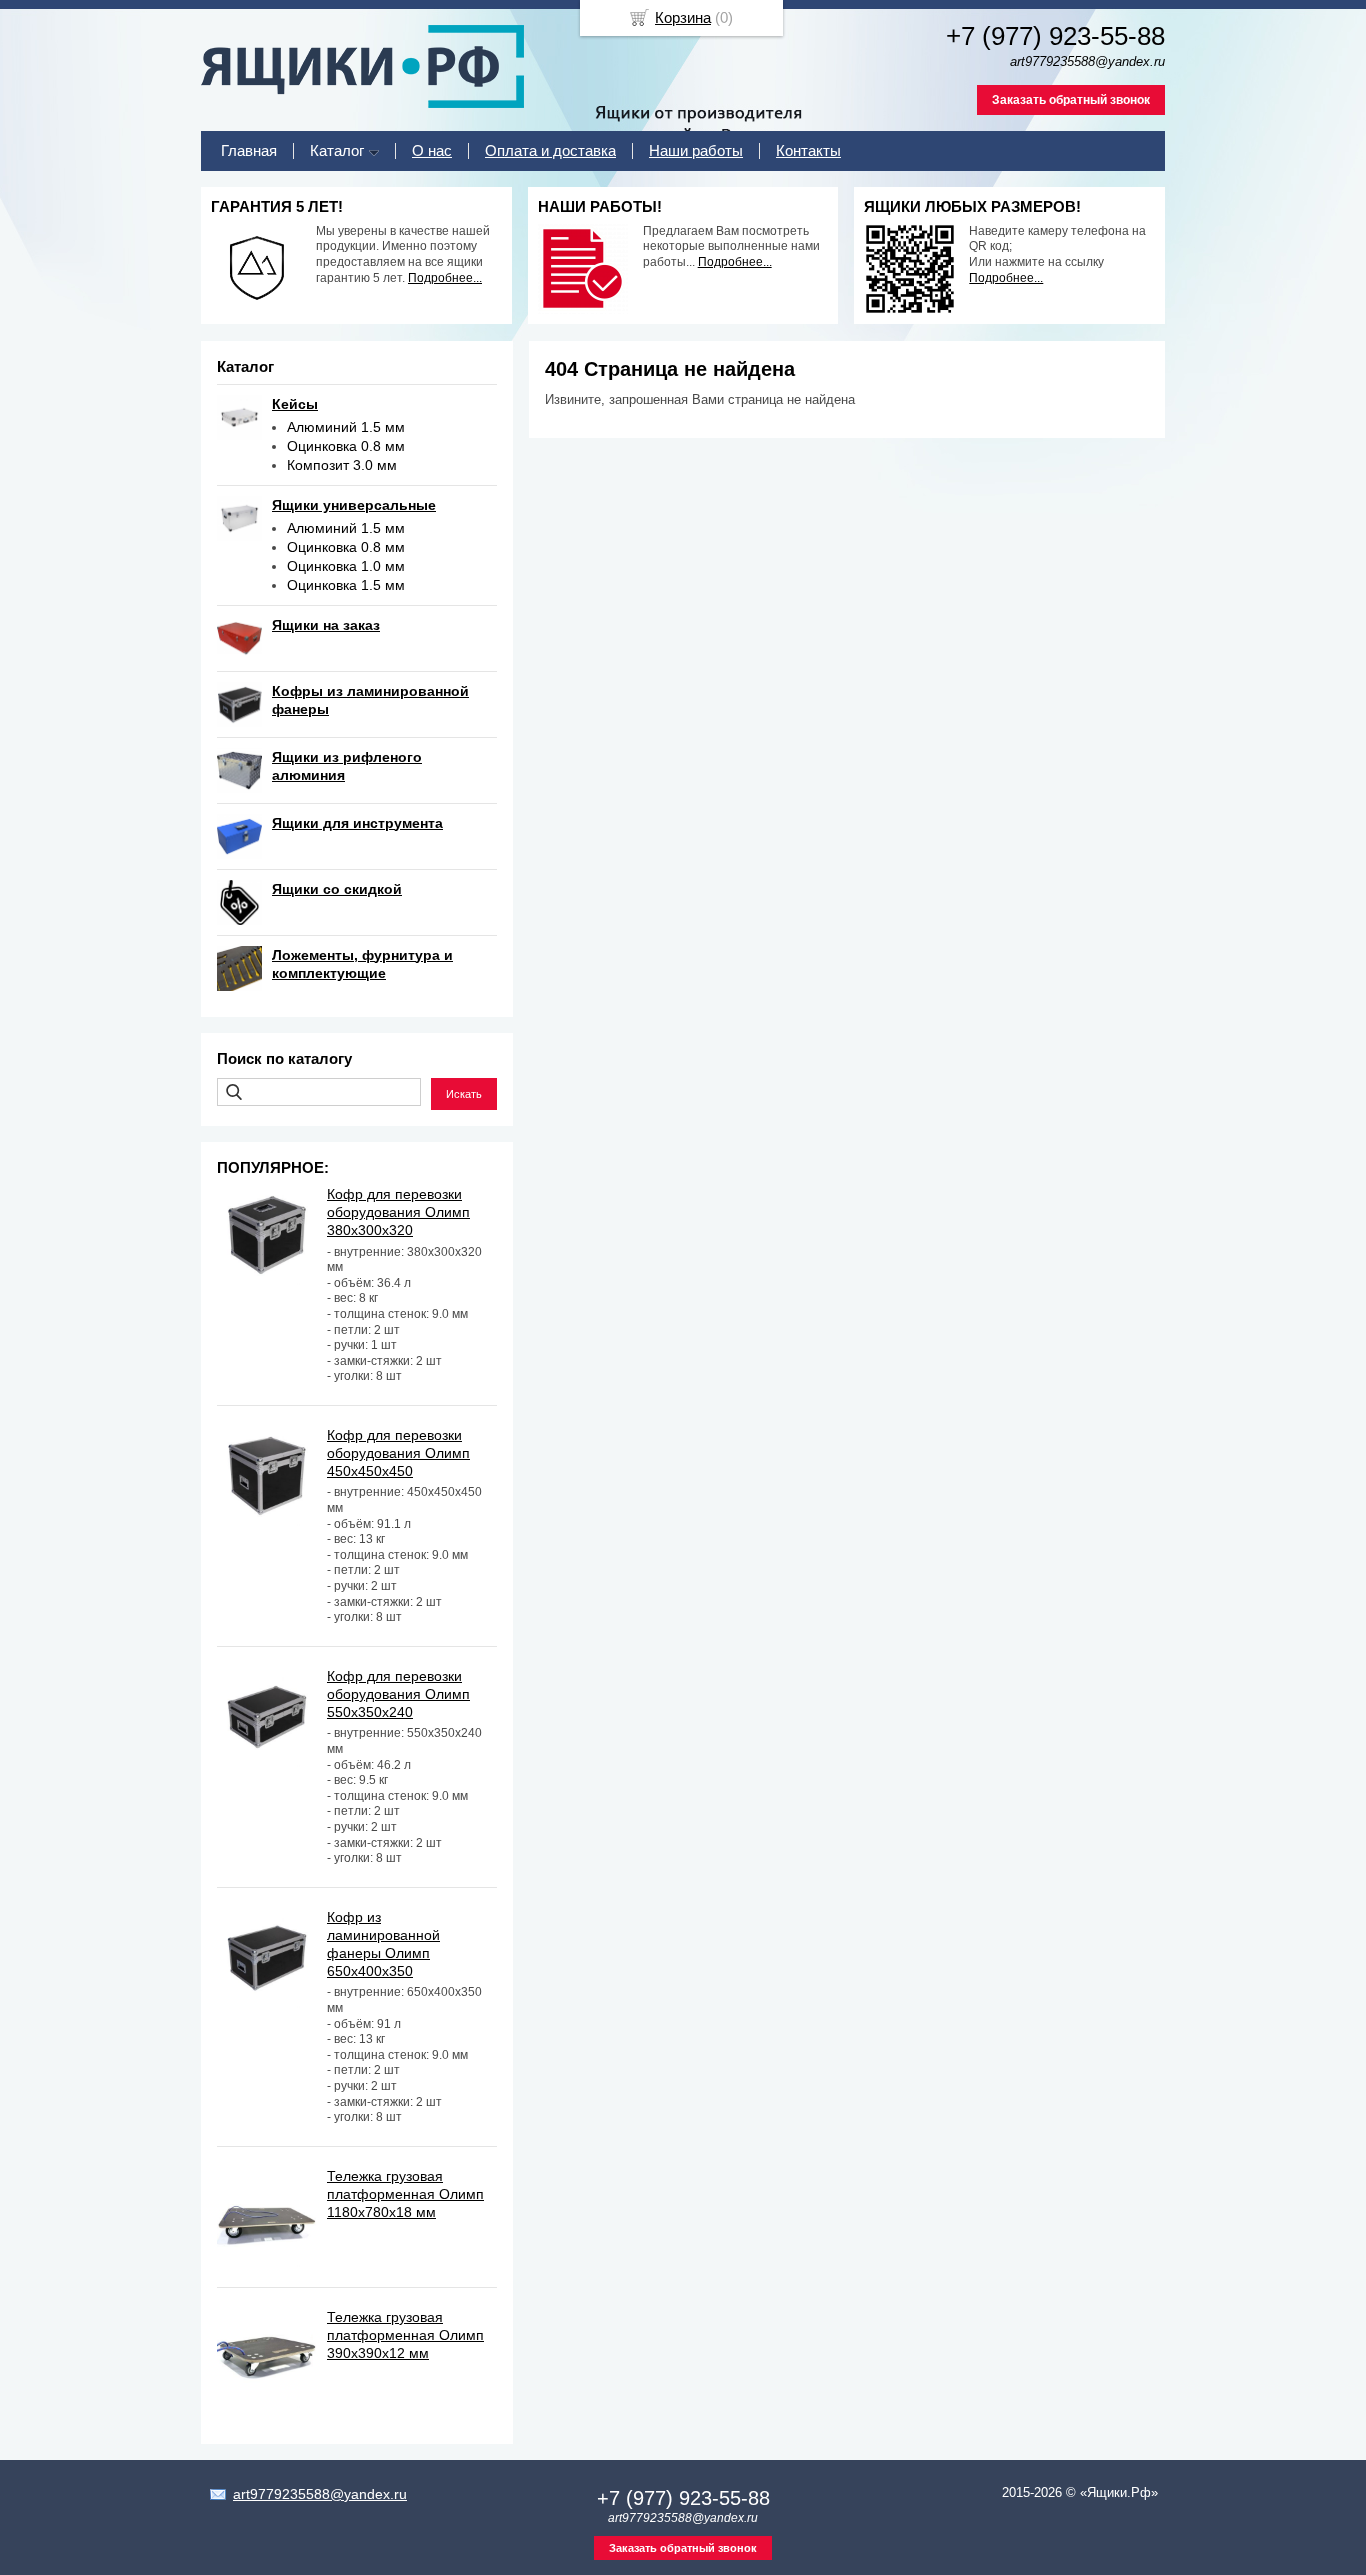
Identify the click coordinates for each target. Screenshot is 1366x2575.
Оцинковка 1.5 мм (346, 585)
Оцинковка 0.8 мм (346, 446)
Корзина (683, 17)
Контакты (808, 150)
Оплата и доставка (550, 150)
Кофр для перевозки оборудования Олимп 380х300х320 (398, 1212)
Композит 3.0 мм (342, 465)
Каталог (337, 150)
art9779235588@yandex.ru (320, 2494)
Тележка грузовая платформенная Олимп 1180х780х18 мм (405, 2194)
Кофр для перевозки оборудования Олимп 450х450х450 (398, 1453)
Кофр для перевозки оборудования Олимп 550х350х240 (398, 1694)
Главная (249, 150)
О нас (432, 150)
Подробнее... (445, 278)
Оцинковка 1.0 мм (346, 566)
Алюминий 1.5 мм (346, 427)
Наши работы (696, 150)
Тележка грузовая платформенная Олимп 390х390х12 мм (405, 2335)
